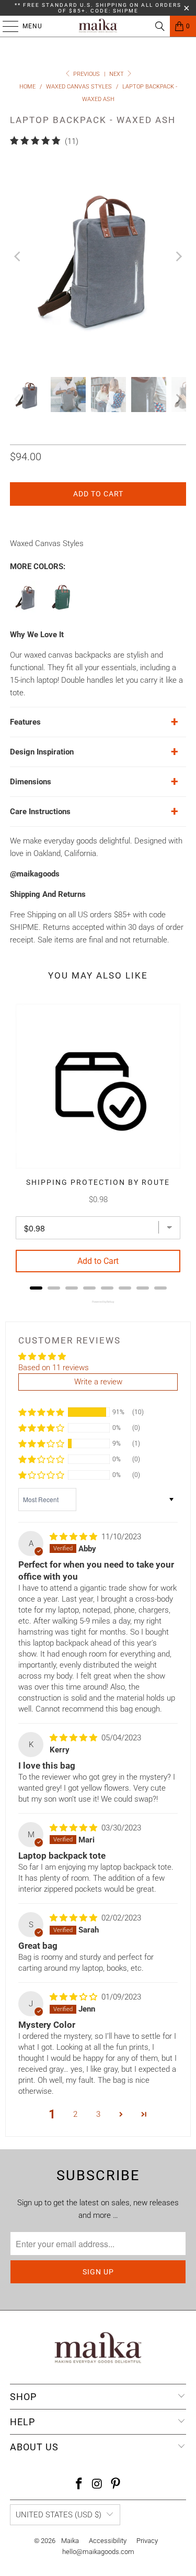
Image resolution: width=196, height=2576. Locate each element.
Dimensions (31, 782)
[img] (73, 1537)
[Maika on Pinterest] (116, 2485)
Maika (70, 2541)
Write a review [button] (98, 1382)
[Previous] (18, 257)
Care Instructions (40, 812)
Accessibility (108, 2541)
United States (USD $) (59, 2515)
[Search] (160, 26)
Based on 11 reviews (54, 1368)
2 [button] (75, 2114)
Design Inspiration (42, 752)
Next (117, 74)
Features (25, 722)
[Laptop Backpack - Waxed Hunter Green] (62, 610)
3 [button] (98, 2114)
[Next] (178, 257)
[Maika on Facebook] (79, 2485)
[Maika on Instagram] (98, 2485)
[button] (41, 1412)
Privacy (147, 2541)
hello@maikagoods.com (98, 2552)
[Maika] (98, 26)
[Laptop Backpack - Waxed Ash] (26, 610)
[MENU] (5, 26)
